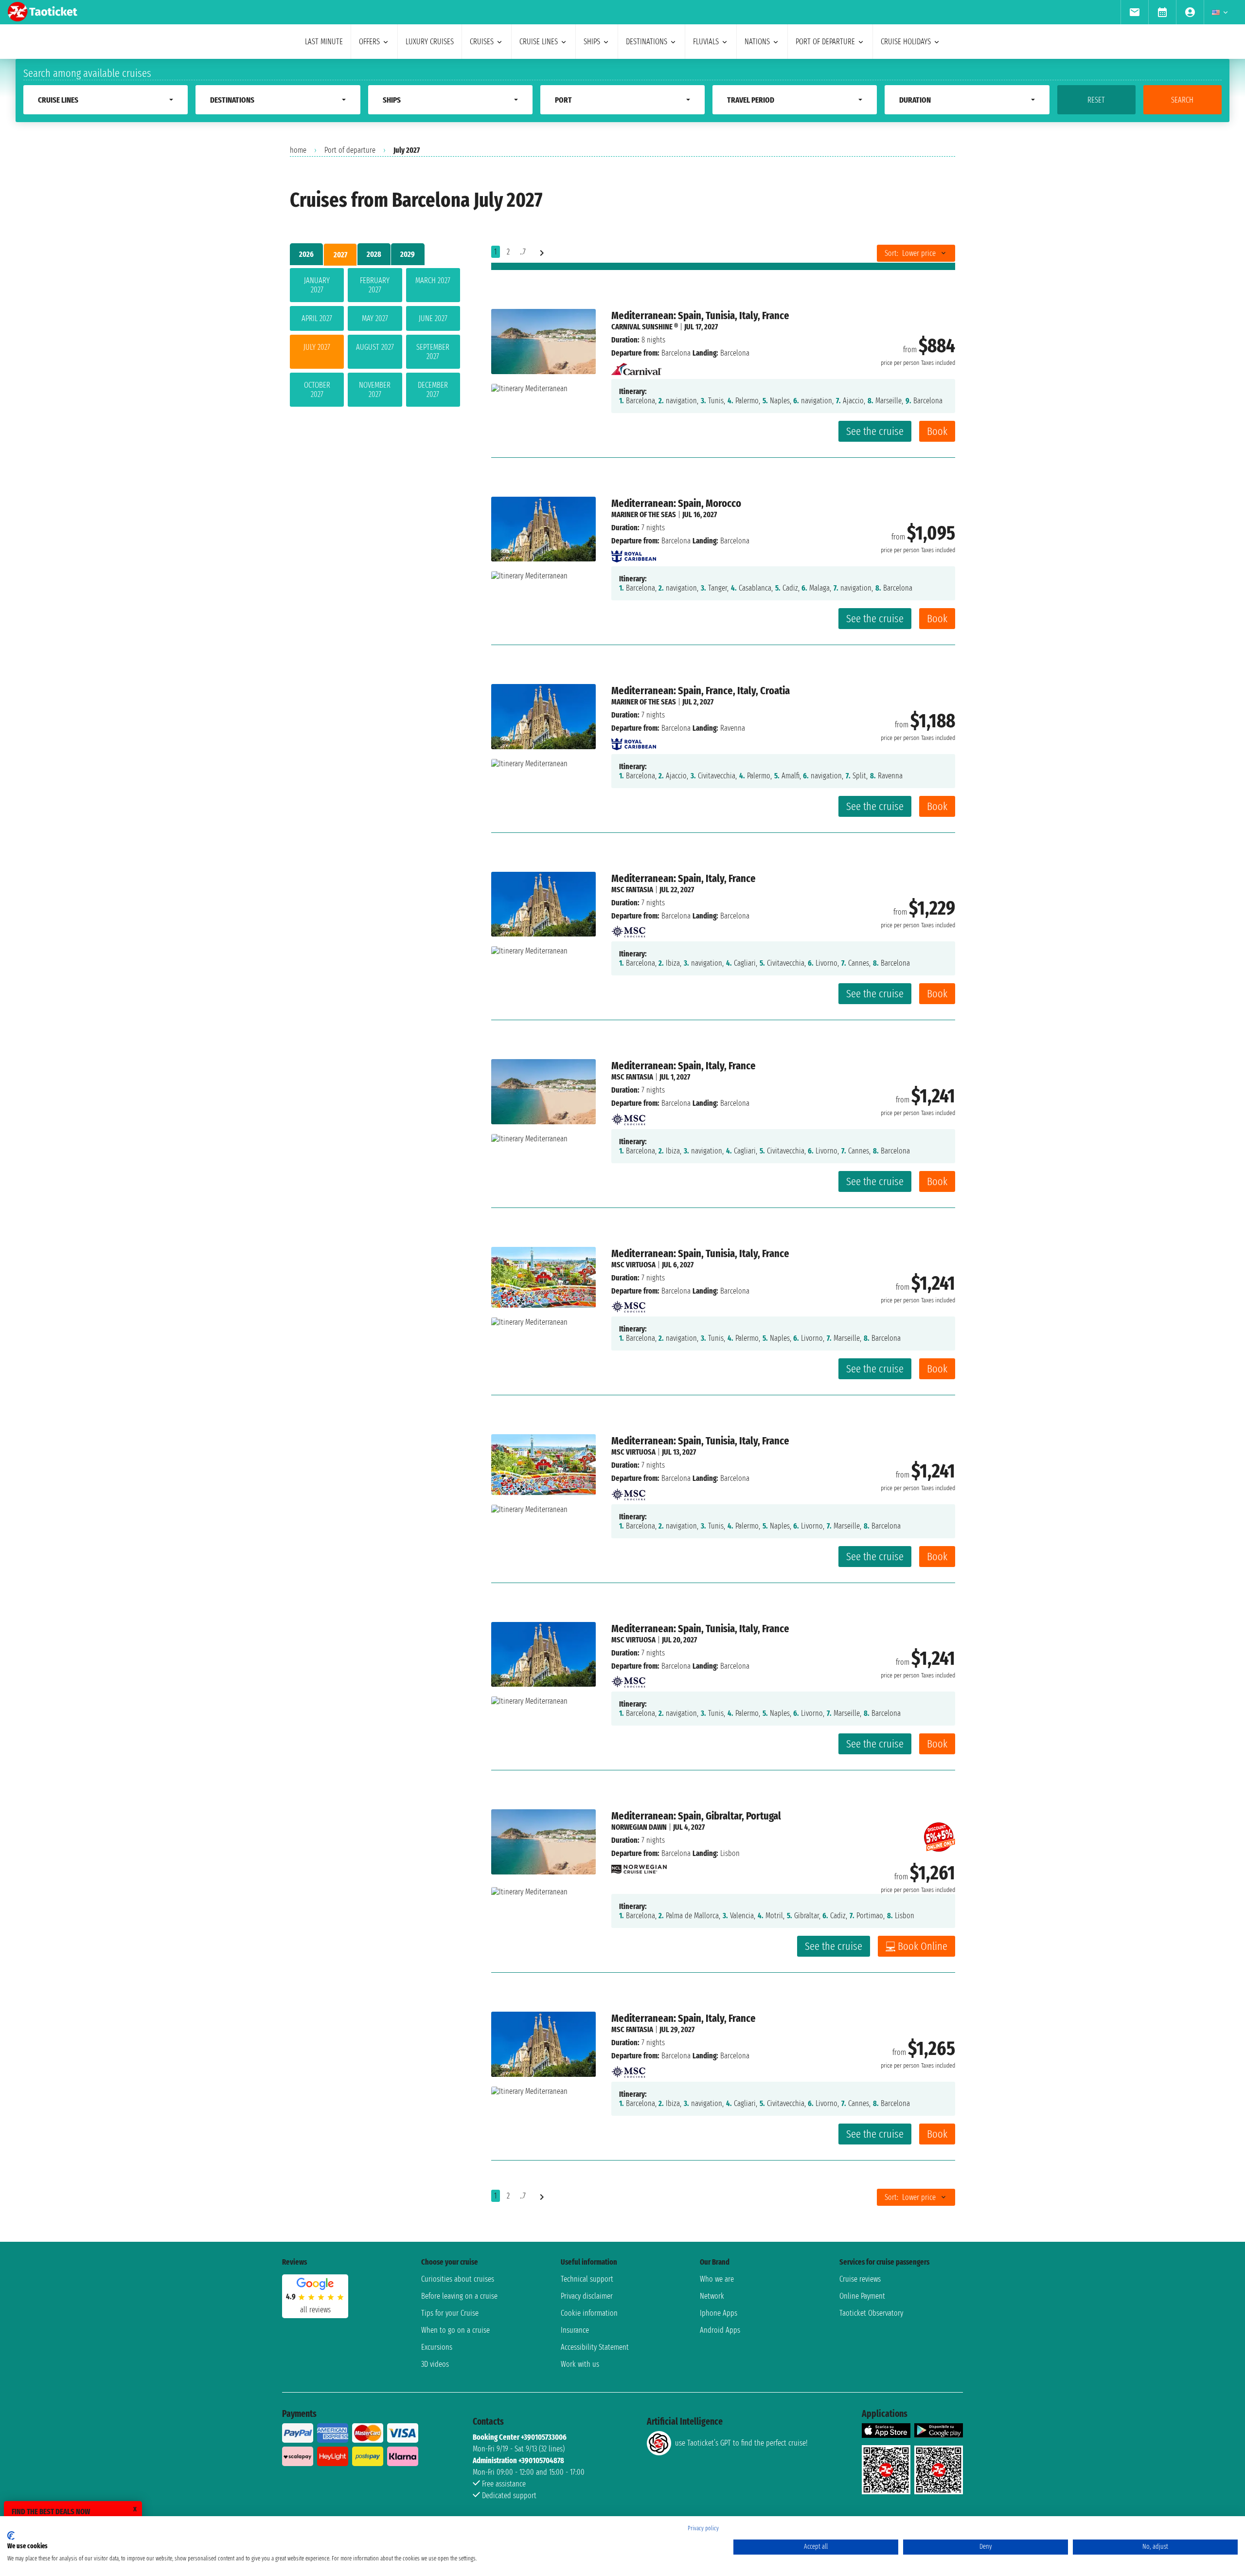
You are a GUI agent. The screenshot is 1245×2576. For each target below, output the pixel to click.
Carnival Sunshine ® (645, 327)
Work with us (580, 2364)
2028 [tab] (374, 254)
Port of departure (350, 150)
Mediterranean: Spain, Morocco (676, 503)
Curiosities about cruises (458, 2279)
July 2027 (317, 347)
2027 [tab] (340, 255)
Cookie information (589, 2313)
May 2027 (375, 318)
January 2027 (317, 285)
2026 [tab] (306, 254)
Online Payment (862, 2296)
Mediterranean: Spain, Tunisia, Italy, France (700, 315)
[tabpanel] (375, 339)
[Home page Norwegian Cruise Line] (639, 1866)
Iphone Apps (719, 2313)
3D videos (435, 2364)
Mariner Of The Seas (644, 514)
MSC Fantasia (632, 890)
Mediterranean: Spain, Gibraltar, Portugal (696, 1816)
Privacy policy (703, 2528)
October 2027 (317, 390)
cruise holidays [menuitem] (906, 42)
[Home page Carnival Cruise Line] (636, 366)
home (298, 150)
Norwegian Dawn (639, 1827)
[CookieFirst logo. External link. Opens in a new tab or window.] (11, 2536)
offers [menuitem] (369, 42)
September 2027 (433, 352)
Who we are (717, 2279)
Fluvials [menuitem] (706, 42)
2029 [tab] (408, 254)
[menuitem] (1134, 12)
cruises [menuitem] (482, 42)
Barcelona (676, 353)
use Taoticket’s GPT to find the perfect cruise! (741, 2443)
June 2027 (433, 318)
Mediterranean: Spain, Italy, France (684, 878)
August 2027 (375, 347)
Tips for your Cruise (450, 2313)
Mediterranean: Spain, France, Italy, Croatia (701, 691)
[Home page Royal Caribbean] (634, 554)
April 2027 (317, 318)
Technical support (587, 2279)
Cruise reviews (860, 2279)
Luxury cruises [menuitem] (430, 42)
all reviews (315, 2310)
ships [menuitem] (592, 42)
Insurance (575, 2330)
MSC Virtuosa (633, 1265)
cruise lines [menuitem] (539, 42)
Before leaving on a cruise (459, 2296)
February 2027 (375, 285)
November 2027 (375, 390)
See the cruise (875, 431)
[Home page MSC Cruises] (628, 929)
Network (712, 2296)
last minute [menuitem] (324, 42)
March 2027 (433, 280)
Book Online (923, 1946)
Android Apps (720, 2330)
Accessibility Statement (595, 2347)
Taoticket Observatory (871, 2313)
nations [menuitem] (757, 42)
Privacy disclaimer (587, 2296)
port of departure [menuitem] (825, 42)
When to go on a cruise (455, 2330)
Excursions (437, 2347)
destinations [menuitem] (647, 42)
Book (937, 431)
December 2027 (433, 390)
